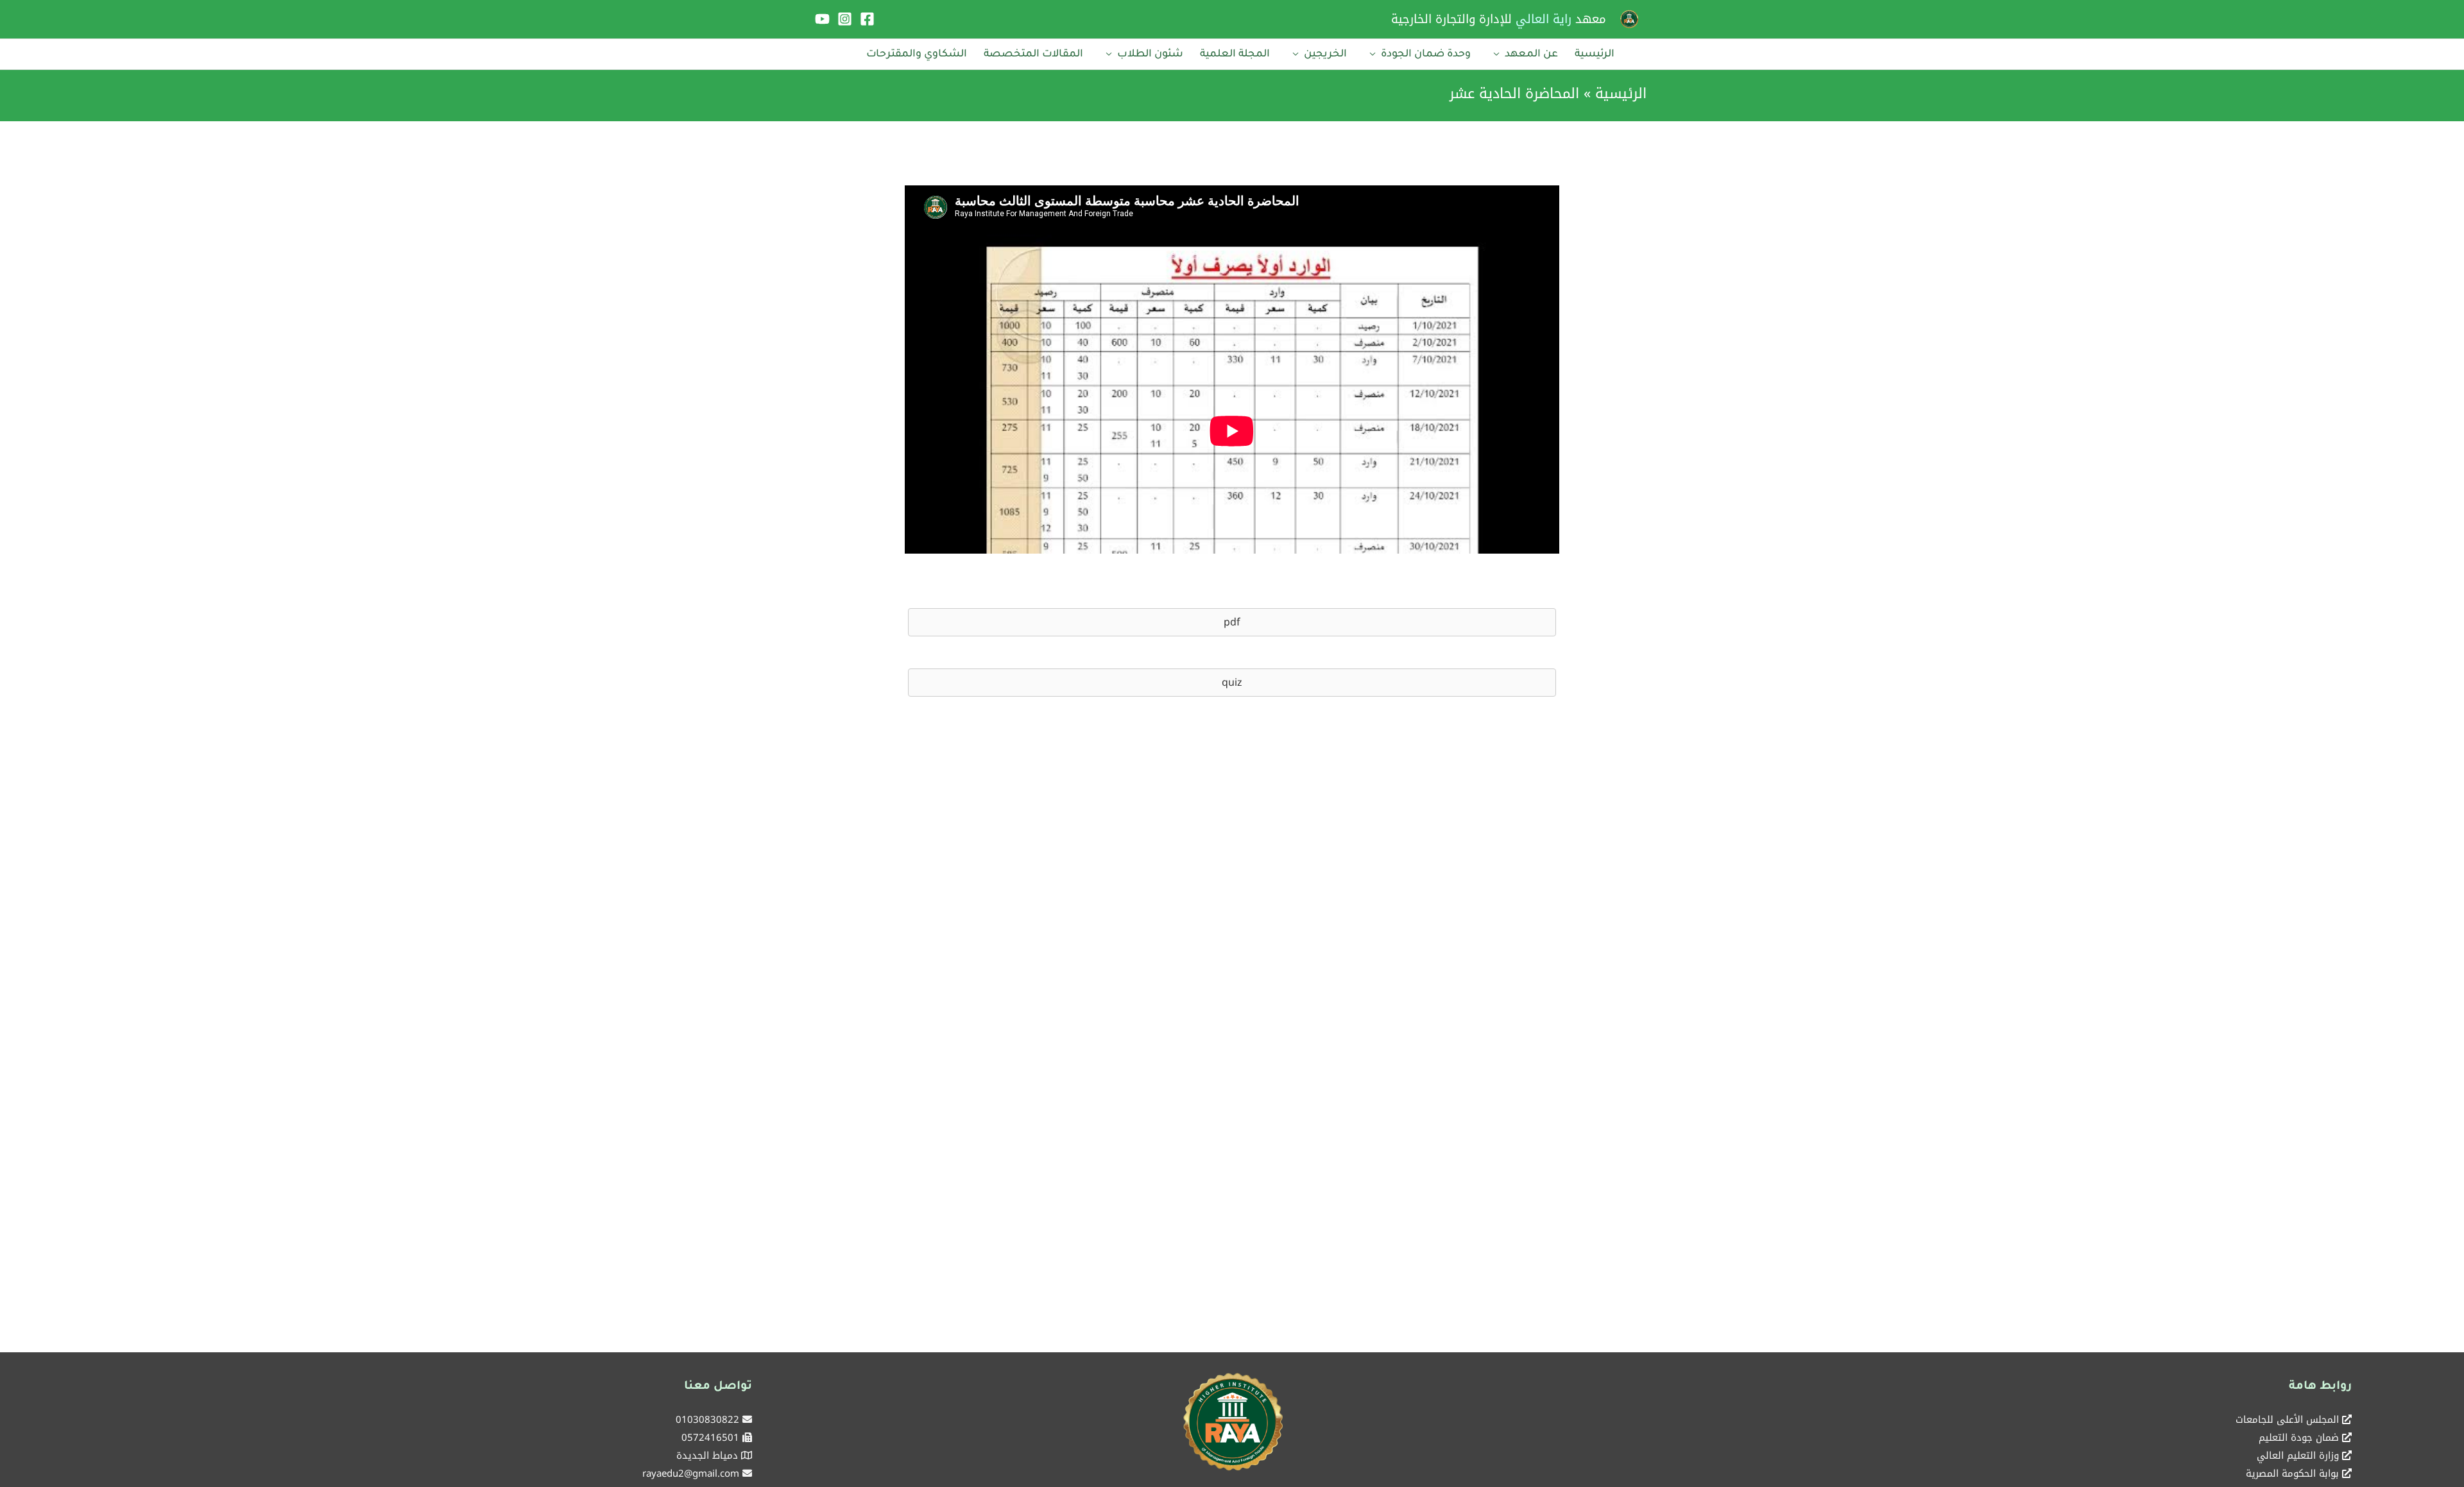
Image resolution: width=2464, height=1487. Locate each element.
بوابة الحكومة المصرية (2292, 1474)
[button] (1232, 622)
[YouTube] (822, 19)
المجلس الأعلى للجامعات (2287, 1420)
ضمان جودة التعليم (2299, 1438)
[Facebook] (867, 19)
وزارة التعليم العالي (2298, 1456)
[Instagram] (845, 19)
